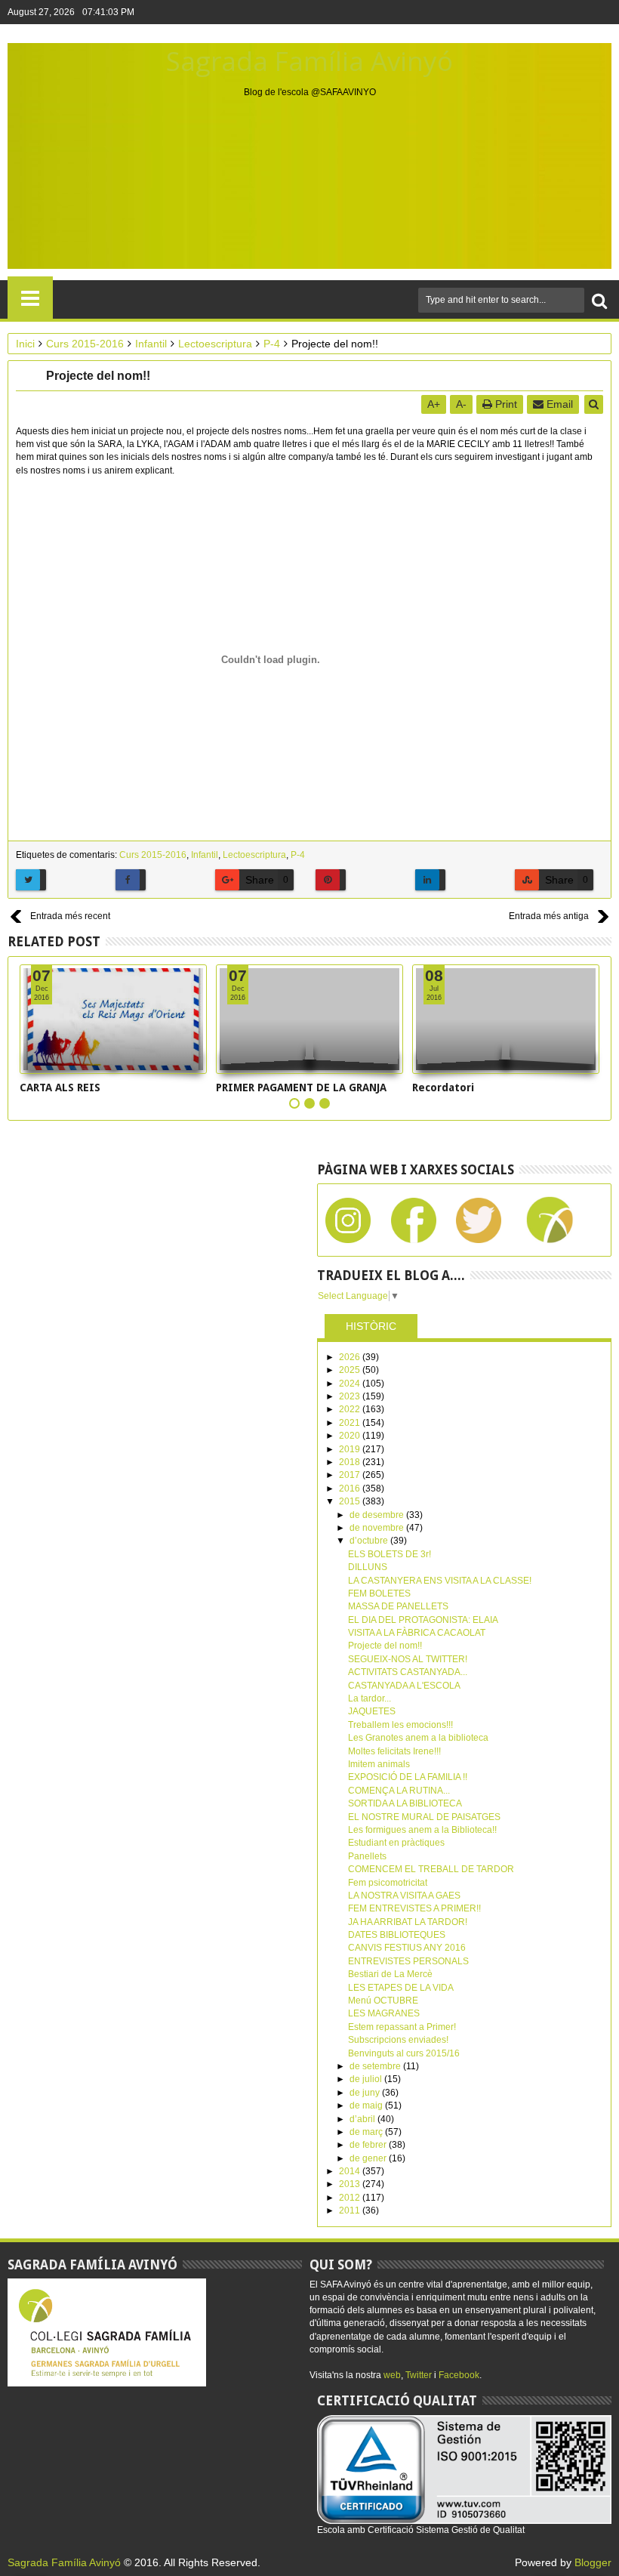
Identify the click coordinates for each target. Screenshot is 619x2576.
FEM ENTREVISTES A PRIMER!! (414, 1908)
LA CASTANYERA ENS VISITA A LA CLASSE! (440, 1581)
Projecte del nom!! (385, 1646)
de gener (369, 2158)
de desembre (378, 1515)
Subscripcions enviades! (398, 2040)
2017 (351, 1475)
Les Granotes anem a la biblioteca (418, 1738)
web (392, 2375)
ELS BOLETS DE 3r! (390, 1554)
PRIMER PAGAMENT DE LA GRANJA (301, 1087)
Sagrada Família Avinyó (309, 61)
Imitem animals (379, 1764)
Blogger (593, 2562)
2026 (351, 1357)
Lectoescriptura (254, 855)
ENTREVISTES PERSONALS (408, 1961)
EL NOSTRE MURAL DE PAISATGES (424, 1817)
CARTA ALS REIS (60, 1087)
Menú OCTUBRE (383, 2001)
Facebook (459, 2375)
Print (505, 404)
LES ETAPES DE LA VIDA (401, 1988)
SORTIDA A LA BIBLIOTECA (405, 1803)
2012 (351, 2198)
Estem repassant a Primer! (402, 2027)
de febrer (369, 2145)
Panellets (367, 1856)
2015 (351, 1501)
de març (367, 2132)
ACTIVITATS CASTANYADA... (408, 1672)
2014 (351, 2171)
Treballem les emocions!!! (400, 1725)
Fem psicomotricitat (388, 1883)
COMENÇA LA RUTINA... (399, 1791)
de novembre (378, 1528)
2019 (351, 1449)
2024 (351, 1384)
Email (558, 404)
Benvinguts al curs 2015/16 (404, 2053)
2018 (351, 1462)
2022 (351, 1409)
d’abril (363, 2119)
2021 (351, 1423)
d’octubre (370, 1541)
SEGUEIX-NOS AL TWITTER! (408, 1659)
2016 (351, 1489)
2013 (351, 2184)
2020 (351, 1436)
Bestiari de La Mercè (390, 1974)
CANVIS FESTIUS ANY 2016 (407, 1948)
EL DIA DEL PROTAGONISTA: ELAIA (423, 1620)
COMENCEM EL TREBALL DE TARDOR (431, 1869)
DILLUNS (368, 1567)
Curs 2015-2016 (153, 855)
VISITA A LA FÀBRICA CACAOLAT (417, 1633)
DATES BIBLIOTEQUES (397, 1935)
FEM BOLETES (379, 1593)
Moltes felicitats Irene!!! (394, 1751)
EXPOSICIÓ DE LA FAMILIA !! (408, 1777)
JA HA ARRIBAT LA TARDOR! (408, 1922)
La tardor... (370, 1698)
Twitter (419, 2375)
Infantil (205, 855)
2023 (351, 1396)
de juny (366, 2093)
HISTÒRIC (371, 1326)
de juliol (367, 2079)
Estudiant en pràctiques (396, 1843)
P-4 (298, 855)
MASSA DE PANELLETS (398, 1606)
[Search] (599, 300)
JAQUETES (372, 1711)
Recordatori (443, 1087)
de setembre (376, 2066)
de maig (367, 2106)
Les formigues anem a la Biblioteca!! (422, 1830)
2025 (351, 1370)
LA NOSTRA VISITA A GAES (404, 1896)
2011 (351, 2210)
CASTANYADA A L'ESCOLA (404, 1686)
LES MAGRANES (384, 2013)
